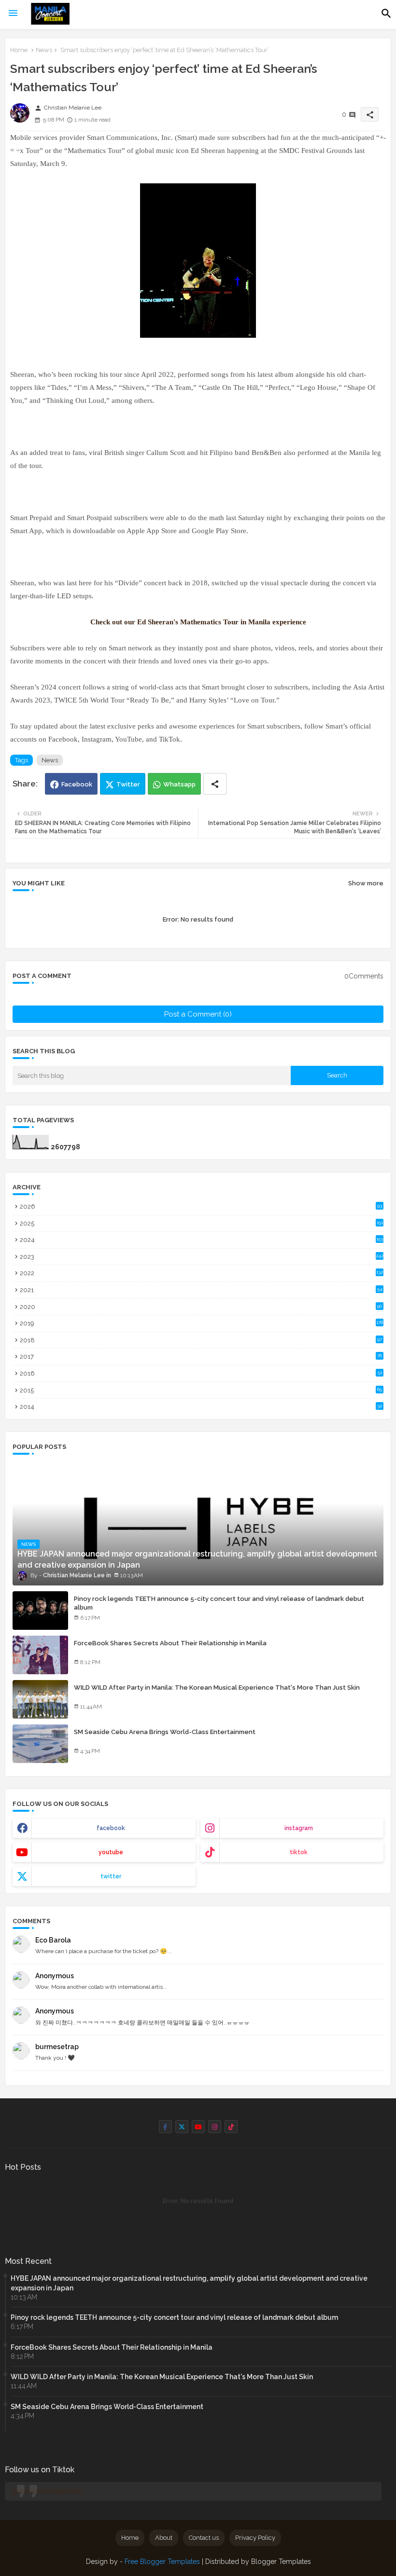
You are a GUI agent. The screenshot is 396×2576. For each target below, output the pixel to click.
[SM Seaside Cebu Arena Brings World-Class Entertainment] (40, 1744)
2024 (201, 1240)
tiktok (299, 1852)
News (44, 50)
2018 (201, 1340)
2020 (201, 1307)
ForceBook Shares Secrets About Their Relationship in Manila (170, 1643)
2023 (202, 1257)
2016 (201, 1373)
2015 (201, 1390)
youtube (111, 1852)
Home (19, 50)
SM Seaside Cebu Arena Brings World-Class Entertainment (165, 1732)
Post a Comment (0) (198, 1014)
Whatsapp (179, 784)
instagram (299, 1828)
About (164, 2538)
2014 (201, 1407)
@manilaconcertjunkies (47, 2491)
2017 (201, 1357)
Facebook (77, 784)
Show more (366, 883)
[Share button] (215, 784)
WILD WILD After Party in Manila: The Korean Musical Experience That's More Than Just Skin (217, 1687)
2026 (201, 1206)
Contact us (204, 2538)
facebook (111, 1828)
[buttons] (165, 2127)
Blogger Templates (281, 2562)
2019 (201, 1323)
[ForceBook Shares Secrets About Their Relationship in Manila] (40, 1655)
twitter (111, 1876)
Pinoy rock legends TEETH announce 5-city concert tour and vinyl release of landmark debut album (219, 1603)
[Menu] (13, 14)
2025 (201, 1223)
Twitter (128, 784)
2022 (201, 1273)
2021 (201, 1290)
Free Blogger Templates (162, 2562)
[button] (386, 14)
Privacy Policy (255, 2538)
